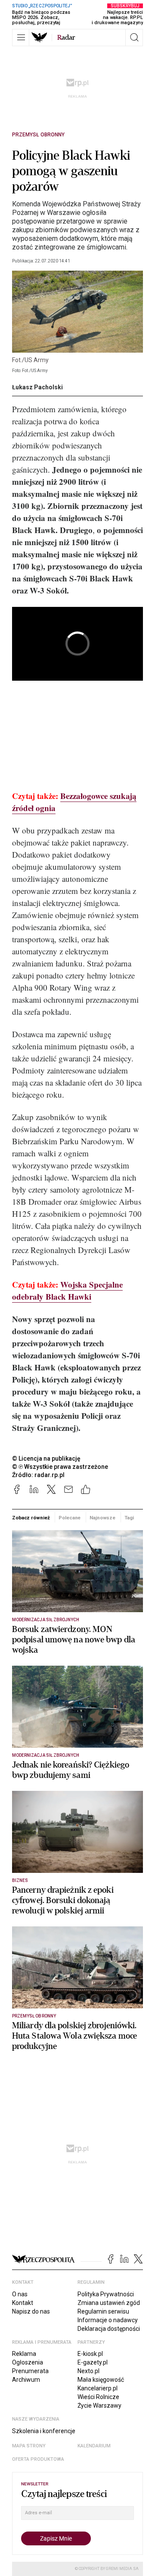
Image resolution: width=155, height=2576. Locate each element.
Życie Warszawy (99, 2406)
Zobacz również (31, 1518)
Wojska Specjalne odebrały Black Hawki (67, 1290)
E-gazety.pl (93, 2362)
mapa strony (29, 2446)
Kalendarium (94, 2446)
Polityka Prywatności (106, 2294)
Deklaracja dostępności (109, 2329)
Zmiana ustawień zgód (109, 2303)
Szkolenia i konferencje (44, 2431)
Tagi (129, 1518)
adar (66, 38)
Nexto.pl (88, 2371)
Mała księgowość (101, 2380)
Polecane (70, 1518)
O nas (20, 2294)
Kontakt (23, 2303)
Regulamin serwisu (103, 2311)
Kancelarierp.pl (98, 2388)
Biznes (20, 1880)
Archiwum (26, 2380)
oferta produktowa (38, 2459)
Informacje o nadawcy (108, 2320)
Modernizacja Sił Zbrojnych (46, 1620)
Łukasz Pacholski (37, 387)
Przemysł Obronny (38, 135)
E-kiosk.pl (90, 2354)
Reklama (24, 2354)
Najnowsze (102, 1518)
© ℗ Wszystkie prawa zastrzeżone (60, 1467)
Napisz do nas (31, 2311)
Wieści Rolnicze (98, 2397)
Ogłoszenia (28, 2362)
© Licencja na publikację (46, 1458)
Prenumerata (30, 2371)
